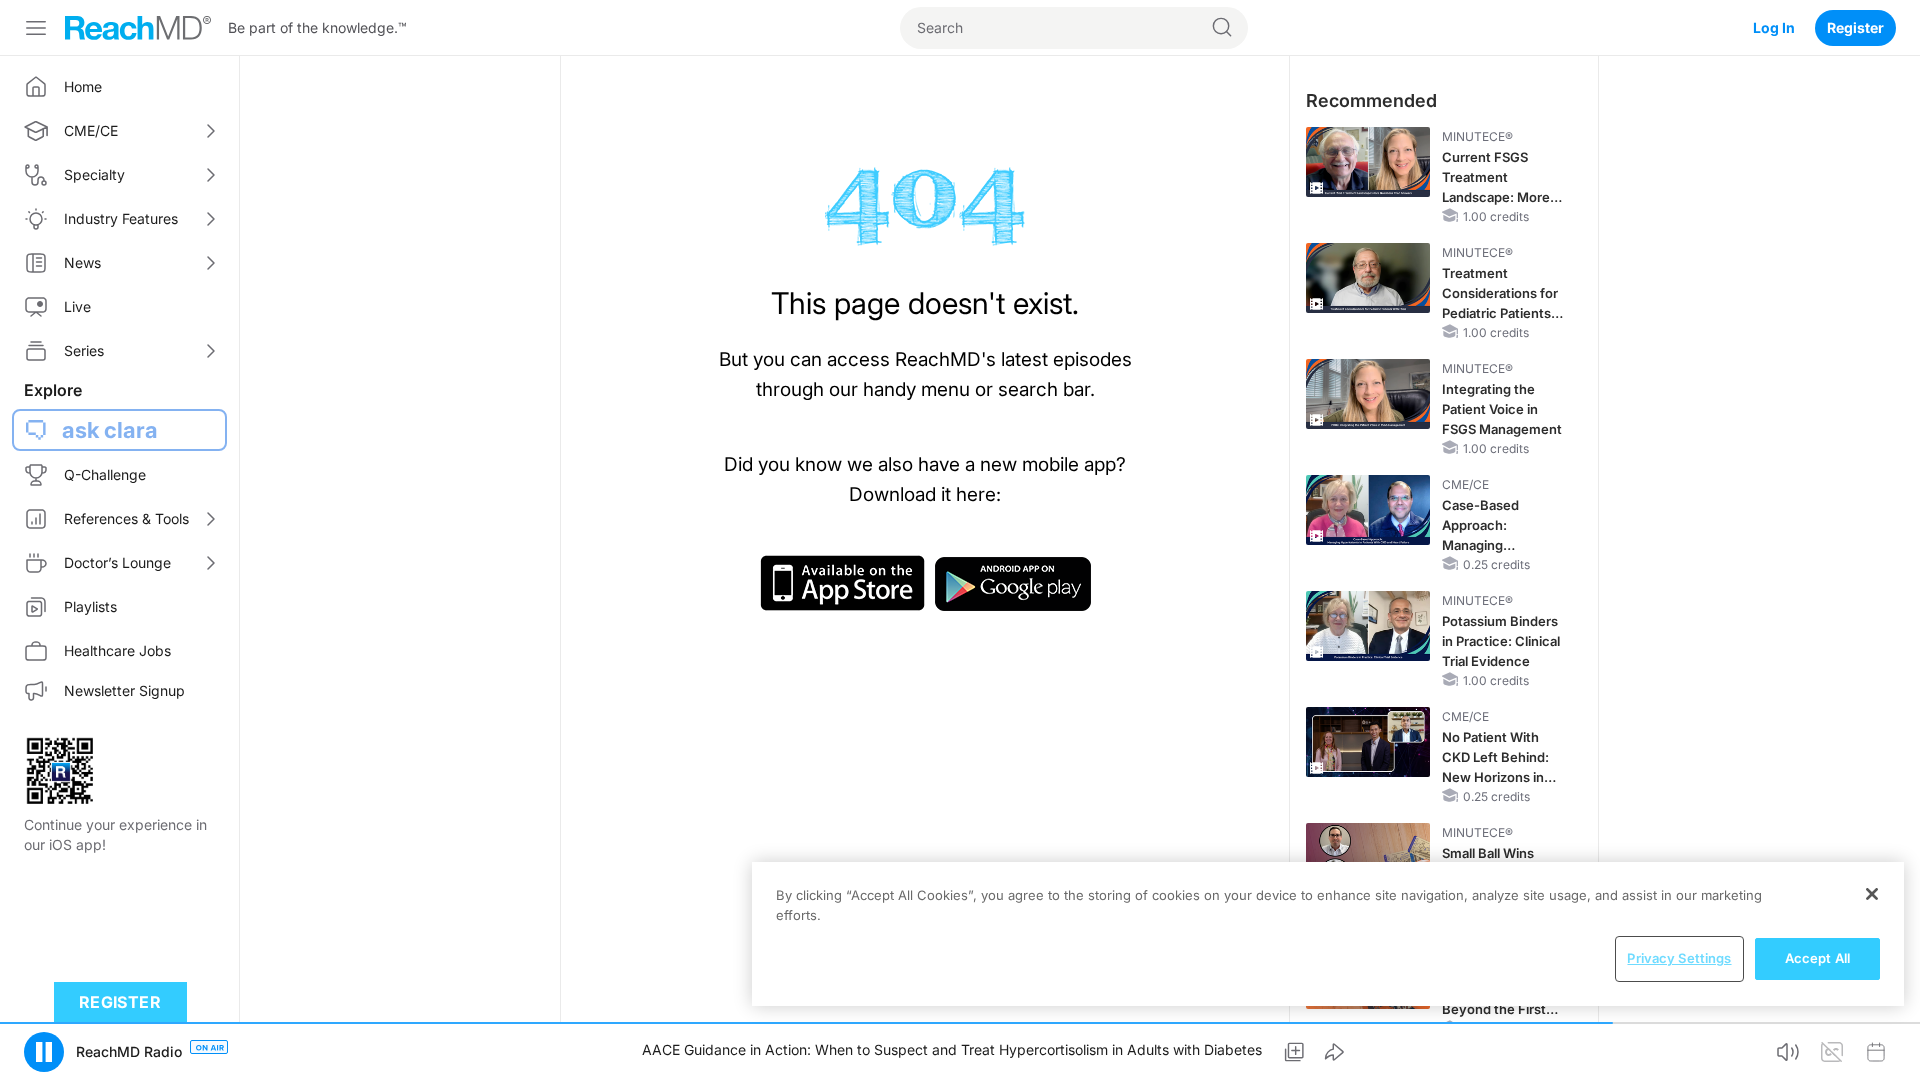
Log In (1774, 27)
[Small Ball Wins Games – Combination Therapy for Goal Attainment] (1368, 858)
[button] (44, 1052)
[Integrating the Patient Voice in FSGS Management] (1368, 394)
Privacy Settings (1679, 958)
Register (1855, 27)
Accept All (1817, 958)
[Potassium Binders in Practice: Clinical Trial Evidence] (1368, 626)
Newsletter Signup (124, 690)
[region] (1328, 934)
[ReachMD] (138, 28)
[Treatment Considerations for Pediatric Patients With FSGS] (1368, 278)
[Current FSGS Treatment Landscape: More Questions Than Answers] (1368, 162)
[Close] (1872, 894)
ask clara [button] (110, 430)
